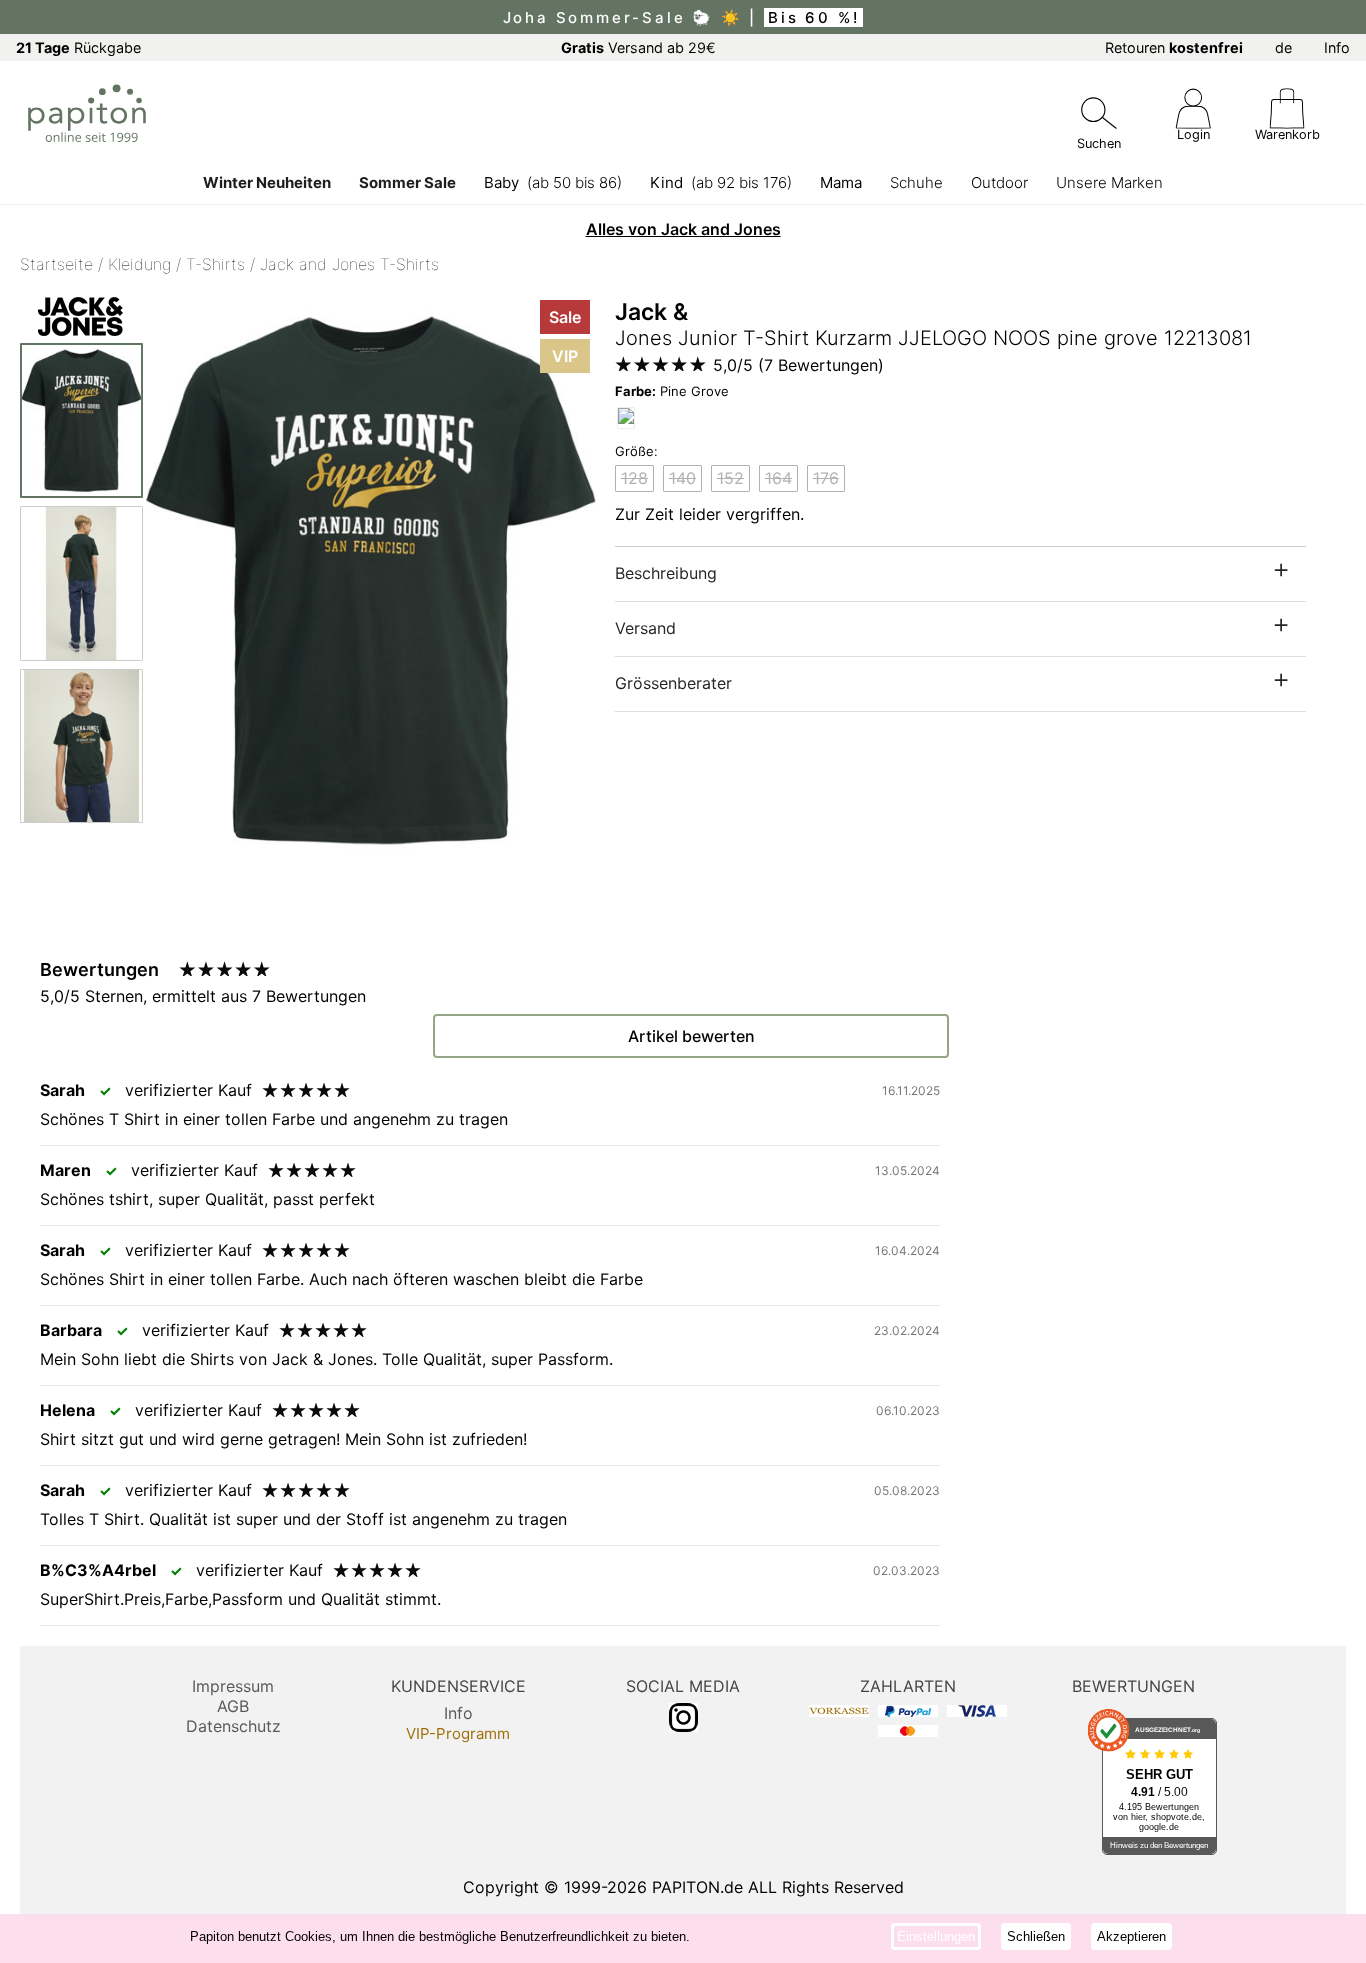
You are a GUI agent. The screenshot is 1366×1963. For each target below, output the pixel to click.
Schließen (1036, 1936)
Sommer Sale (407, 182)
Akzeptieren (1131, 1936)
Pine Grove (672, 391)
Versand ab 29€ (638, 47)
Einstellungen (936, 1936)
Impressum (233, 1686)
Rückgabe (78, 47)
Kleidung (139, 264)
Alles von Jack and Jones (683, 229)
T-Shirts (215, 264)
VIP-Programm (458, 1733)
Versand (645, 628)
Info (1337, 47)
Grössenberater (673, 683)
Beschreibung (666, 573)
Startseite (56, 264)
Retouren (1174, 47)
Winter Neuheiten (267, 182)
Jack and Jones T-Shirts (349, 264)
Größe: (636, 451)
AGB (233, 1706)
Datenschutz (233, 1726)
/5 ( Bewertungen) (798, 365)
